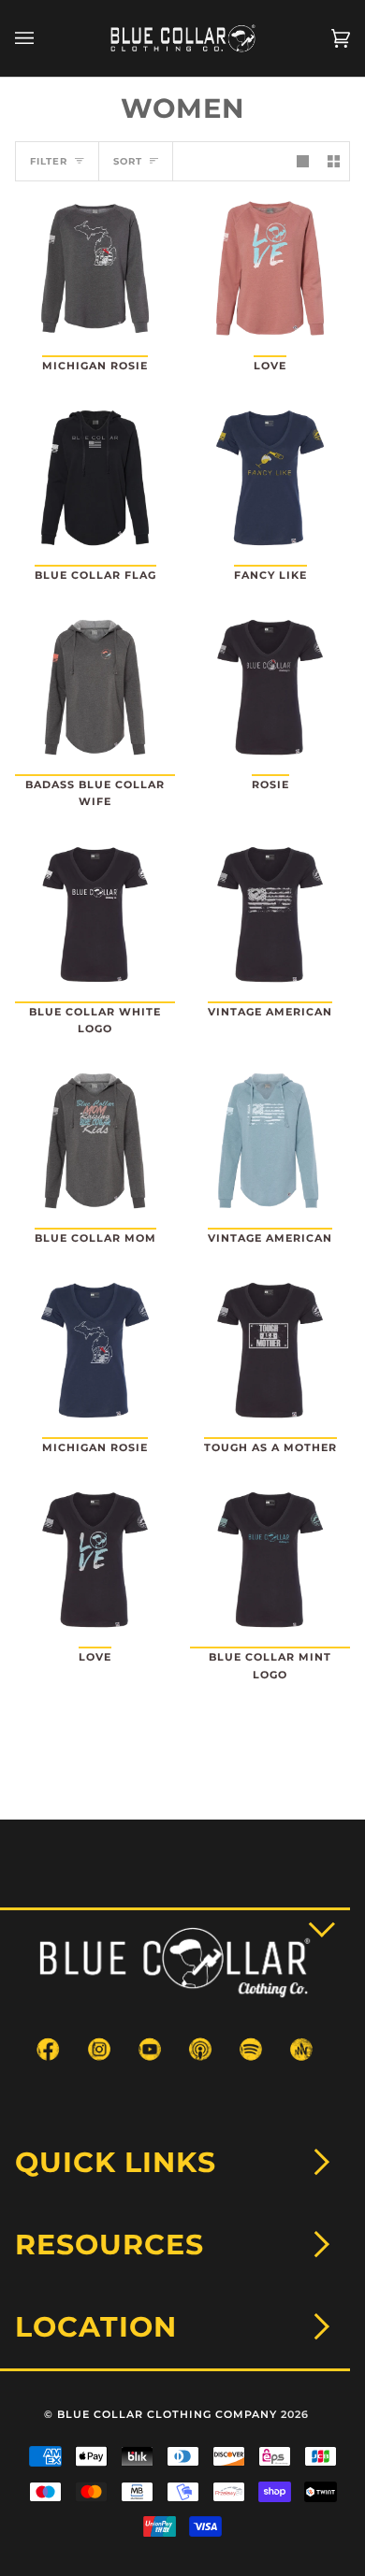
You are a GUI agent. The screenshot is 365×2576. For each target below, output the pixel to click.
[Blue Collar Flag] (95, 478)
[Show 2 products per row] (334, 161)
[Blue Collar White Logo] (95, 914)
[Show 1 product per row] (303, 161)
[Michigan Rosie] (95, 268)
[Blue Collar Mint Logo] (270, 1560)
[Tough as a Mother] (270, 1350)
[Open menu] (43, 38)
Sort (128, 161)
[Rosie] (270, 687)
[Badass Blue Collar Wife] (95, 687)
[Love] (270, 268)
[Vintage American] (270, 914)
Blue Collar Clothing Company (167, 2414)
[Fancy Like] (270, 478)
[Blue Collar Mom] (95, 1141)
